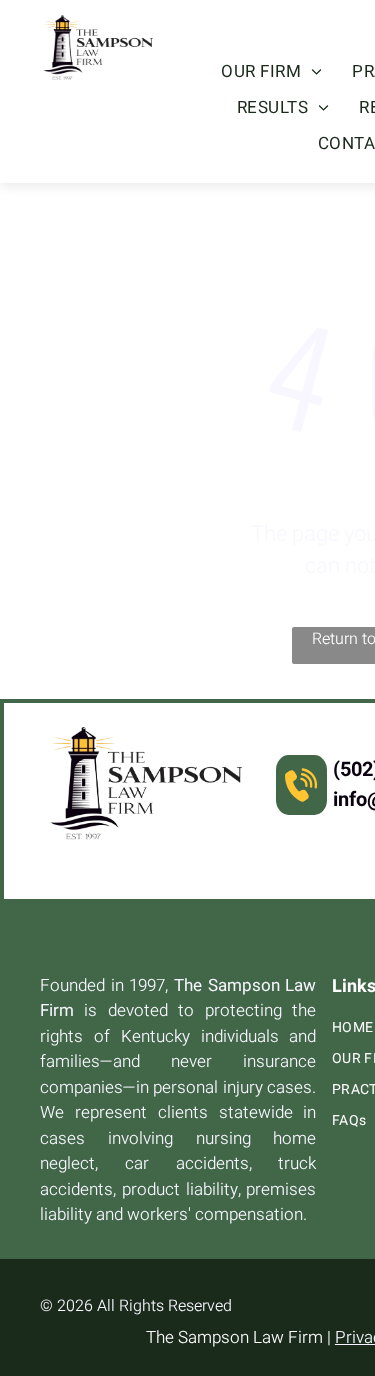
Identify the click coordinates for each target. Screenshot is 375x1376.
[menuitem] (271, 72)
